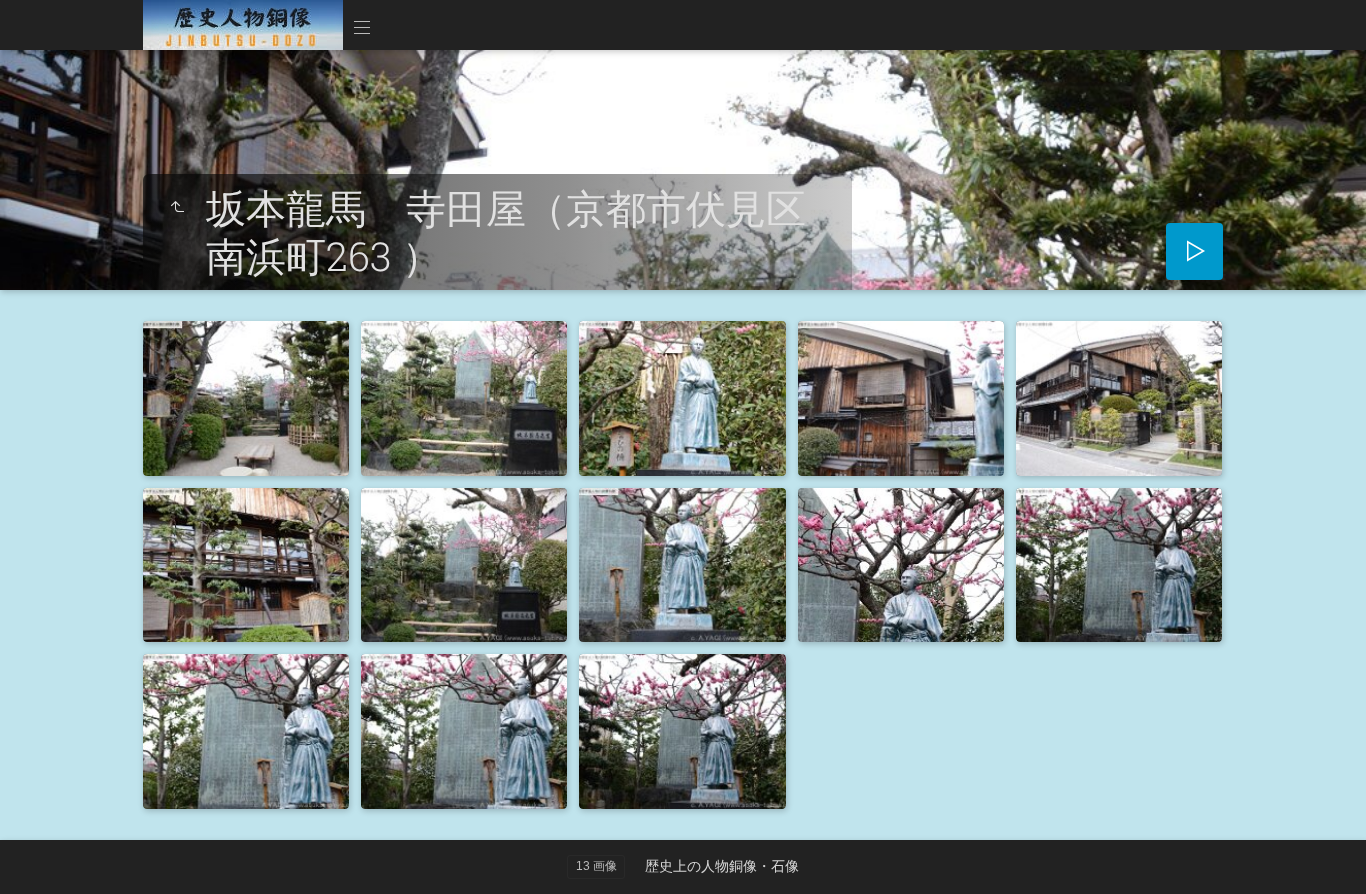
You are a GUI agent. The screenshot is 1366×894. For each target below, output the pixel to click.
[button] (40, 853)
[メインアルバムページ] (243, 25)
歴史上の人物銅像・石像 (722, 866)
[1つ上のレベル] (177, 208)
